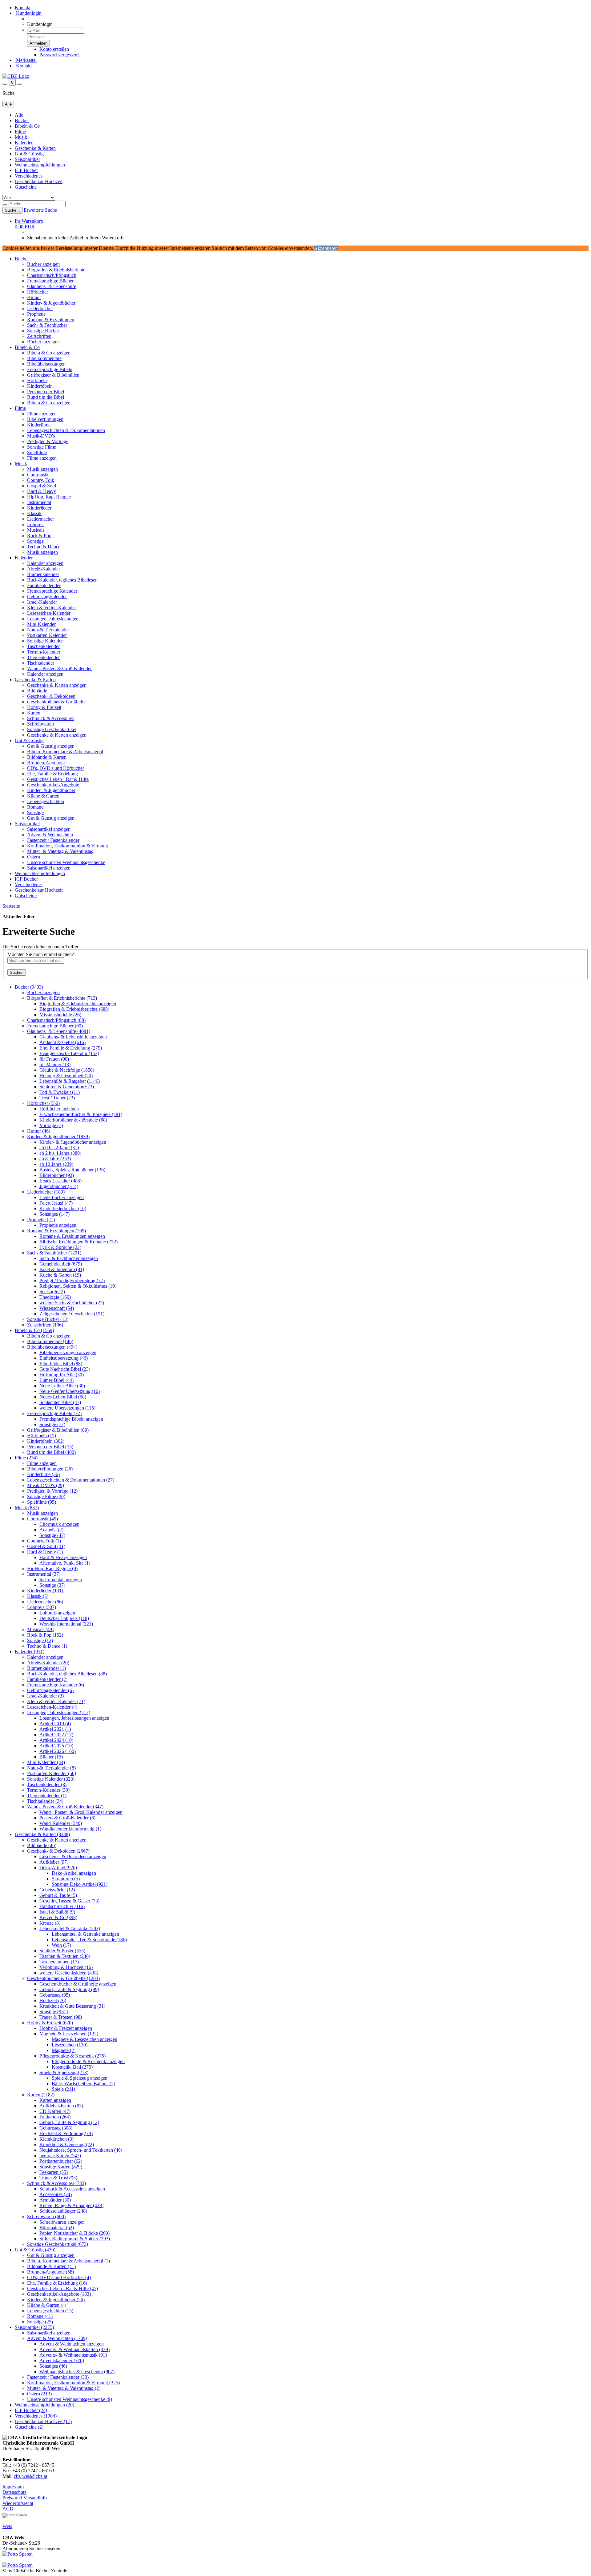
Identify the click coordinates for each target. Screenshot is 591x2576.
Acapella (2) (51, 1530)
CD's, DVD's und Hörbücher (56, 768)
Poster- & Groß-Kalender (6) (67, 1818)
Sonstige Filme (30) (46, 1496)
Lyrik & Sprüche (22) (60, 1247)
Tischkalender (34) (45, 1801)
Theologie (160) (55, 1297)
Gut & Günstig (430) (35, 2250)
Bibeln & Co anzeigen (49, 353)
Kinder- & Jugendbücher (51, 303)
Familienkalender (44, 585)
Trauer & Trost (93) (58, 2178)
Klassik (34, 513)
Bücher (22, 120)
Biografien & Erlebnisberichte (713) (62, 998)
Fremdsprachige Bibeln (50, 369)
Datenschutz (14, 2492)
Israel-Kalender (42, 602)
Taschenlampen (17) (59, 1962)
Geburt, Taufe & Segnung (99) (69, 1989)
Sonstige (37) (52, 1585)
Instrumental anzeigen (61, 1580)
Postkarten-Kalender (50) (52, 1773)
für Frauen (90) (54, 1059)
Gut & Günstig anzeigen (51, 746)
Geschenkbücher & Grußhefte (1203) (63, 1978)
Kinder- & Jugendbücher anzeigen (73, 1142)
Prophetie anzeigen (58, 1225)
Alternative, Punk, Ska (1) (65, 1563)
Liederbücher (40, 308)
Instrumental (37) (44, 1574)
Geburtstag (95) (55, 1995)
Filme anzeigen (42, 414)
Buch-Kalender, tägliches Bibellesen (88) (67, 1674)
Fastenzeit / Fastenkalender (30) (58, 2377)
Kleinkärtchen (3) (56, 2139)
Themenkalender (43, 657)
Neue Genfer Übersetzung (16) (70, 1391)
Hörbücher (38, 292)
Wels (7, 2526)
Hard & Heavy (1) (45, 1552)
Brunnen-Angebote (46, 763)
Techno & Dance (44, 547)
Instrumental (39, 502)
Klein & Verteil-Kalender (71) (56, 1701)
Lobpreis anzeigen (57, 1613)
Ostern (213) (39, 2394)
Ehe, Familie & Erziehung (52, 774)
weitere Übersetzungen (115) (67, 1408)
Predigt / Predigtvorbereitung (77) (72, 1280)
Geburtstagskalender (47, 596)
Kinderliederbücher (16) (63, 1208)
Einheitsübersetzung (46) (64, 1358)
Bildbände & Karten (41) (51, 2266)
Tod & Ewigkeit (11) (60, 1092)
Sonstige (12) (40, 1640)
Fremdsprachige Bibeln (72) (54, 1413)
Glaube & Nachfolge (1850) (67, 1070)
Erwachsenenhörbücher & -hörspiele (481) (81, 1114)
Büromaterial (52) (57, 2228)
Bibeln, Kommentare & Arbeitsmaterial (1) (68, 2261)
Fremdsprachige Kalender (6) (56, 1685)
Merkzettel (26, 60)
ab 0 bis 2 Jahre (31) (59, 1148)
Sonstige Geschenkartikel (52, 729)
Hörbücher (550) (43, 1103)
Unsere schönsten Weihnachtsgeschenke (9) (70, 2399)
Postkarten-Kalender (47, 635)
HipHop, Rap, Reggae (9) (52, 1568)
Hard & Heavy (42, 491)
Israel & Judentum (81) (62, 1269)
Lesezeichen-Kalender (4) (52, 1707)
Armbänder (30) (55, 2200)
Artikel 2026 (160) (58, 1751)
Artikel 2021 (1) (55, 1729)
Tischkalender (41, 663)
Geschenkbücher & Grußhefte (56, 702)
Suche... (12, 210)
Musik (21, 137)
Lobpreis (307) (42, 1607)
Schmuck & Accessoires (51, 718)
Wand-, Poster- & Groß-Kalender (59, 668)
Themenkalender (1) (47, 1796)
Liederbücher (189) (46, 1192)
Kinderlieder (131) (45, 1591)
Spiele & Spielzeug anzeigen (80, 2078)
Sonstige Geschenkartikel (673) (58, 2244)
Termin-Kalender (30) (48, 1790)
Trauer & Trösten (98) (61, 2017)
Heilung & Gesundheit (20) (66, 1076)
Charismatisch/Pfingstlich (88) (56, 1020)
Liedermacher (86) (45, 1602)
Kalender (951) (30, 1652)
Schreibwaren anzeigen (62, 2222)
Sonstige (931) (54, 2012)
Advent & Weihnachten (50, 835)
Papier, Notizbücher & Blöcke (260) (74, 2233)
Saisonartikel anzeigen (49, 829)
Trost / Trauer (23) (57, 1098)
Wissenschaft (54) (57, 1308)
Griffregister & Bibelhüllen (53, 375)
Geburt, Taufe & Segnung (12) (69, 2122)
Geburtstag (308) (56, 2128)
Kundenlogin (28, 13)
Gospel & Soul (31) (46, 1546)
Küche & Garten (43, 796)
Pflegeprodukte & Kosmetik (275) (72, 2056)
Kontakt (23, 8)
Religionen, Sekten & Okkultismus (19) (78, 1286)
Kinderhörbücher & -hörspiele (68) (73, 1120)
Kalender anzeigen (45, 563)
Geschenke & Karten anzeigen (57, 685)
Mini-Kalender (41, 624)
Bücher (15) (51, 1757)
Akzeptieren (326, 248)
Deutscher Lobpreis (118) (64, 1618)
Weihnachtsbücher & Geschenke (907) (77, 2372)
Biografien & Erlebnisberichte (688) (74, 1009)
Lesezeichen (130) (70, 2045)
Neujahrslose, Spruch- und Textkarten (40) (81, 2150)
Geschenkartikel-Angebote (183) (59, 2294)
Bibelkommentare (44, 358)
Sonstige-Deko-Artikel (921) (80, 1884)
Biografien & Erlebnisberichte (56, 270)
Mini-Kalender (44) (46, 1762)
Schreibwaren (40, 724)
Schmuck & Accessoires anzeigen (72, 2189)
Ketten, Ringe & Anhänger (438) (71, 2205)
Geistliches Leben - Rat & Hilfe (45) (62, 2288)
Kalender (24, 143)
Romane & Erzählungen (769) (56, 1231)
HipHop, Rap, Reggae (49, 497)
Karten (34, 713)
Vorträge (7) (51, 1125)
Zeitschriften (39, 336)
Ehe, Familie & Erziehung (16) (57, 2283)
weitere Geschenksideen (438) (69, 1973)
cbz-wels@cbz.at (30, 2476)
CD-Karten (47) (55, 2111)
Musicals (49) (40, 1629)
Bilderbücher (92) (57, 1175)
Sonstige (35, 541)
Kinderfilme (39, 425)
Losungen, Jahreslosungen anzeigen (74, 1718)
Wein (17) (61, 1945)
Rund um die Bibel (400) (51, 1452)
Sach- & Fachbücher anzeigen (69, 1258)
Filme (20, 132)
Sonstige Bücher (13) (48, 1319)
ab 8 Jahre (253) (55, 1159)
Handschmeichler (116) (62, 1906)
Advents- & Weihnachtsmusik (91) (73, 2355)
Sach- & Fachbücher (47, 325)
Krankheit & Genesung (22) (67, 2144)
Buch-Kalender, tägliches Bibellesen (62, 580)
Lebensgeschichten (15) (50, 2311)
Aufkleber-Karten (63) (61, 2106)
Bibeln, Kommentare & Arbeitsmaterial (65, 752)
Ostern (34, 857)
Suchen (17, 972)
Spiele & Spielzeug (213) (64, 2072)
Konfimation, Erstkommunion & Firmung (68, 846)
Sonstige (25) (40, 2322)
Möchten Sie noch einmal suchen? (41, 954)
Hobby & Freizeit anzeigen (66, 2028)
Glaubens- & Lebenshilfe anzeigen (73, 1037)
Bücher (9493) (29, 987)
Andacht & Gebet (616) (62, 1042)
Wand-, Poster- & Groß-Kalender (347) (65, 1807)
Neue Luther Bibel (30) (62, 1386)
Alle (19, 115)
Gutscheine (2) (29, 2427)
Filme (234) (26, 1458)
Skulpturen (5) (66, 1879)
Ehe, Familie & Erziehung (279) (71, 1048)
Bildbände (37, 691)
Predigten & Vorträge (48, 441)
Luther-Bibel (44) (56, 1380)
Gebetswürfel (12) (57, 1890)
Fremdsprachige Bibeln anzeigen (71, 1419)
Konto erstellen (54, 49)
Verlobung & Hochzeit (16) (66, 1967)
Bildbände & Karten (47, 757)
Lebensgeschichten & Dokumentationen (66, 430)
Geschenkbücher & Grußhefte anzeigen (78, 1984)
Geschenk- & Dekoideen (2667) (58, 1851)
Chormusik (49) (42, 1519)
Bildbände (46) (42, 1845)
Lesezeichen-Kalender (49, 613)
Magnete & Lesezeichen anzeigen (84, 2039)
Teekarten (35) (54, 2172)
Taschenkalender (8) (47, 1784)
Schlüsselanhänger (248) (63, 2211)
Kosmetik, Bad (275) (72, 2067)
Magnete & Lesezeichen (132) (69, 2034)
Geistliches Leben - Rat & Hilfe (58, 779)
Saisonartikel (27, 159)
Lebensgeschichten (46, 801)
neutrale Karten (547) (60, 2156)
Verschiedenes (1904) (36, 2416)
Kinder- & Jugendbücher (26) (56, 2300)
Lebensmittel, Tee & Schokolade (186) (89, 1940)
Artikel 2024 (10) (56, 1740)
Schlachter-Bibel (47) (60, 1402)
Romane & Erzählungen (51, 320)
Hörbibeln (37, 380)
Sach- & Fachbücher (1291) (54, 1253)
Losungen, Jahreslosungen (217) (59, 1712)
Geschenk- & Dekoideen (51, 696)
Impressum (13, 2487)
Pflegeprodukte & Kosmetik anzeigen (88, 2061)
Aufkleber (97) (54, 1862)
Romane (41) (40, 2316)
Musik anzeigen (42, 469)
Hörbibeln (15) (42, 1436)
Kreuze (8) (50, 1923)
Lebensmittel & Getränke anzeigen (85, 1934)
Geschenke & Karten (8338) (42, 1834)
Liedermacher (40, 519)
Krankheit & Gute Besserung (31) (72, 2006)
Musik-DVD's (41, 436)
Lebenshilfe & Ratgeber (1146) (70, 1081)
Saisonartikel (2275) (34, 2327)
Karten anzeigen (55, 2100)
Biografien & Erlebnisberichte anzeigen (78, 1004)
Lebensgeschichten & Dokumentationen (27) (71, 1480)
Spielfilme (37, 452)
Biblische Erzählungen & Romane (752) (78, 1242)
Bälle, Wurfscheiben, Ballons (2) (83, 2084)
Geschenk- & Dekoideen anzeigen (73, 1856)
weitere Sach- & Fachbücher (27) (72, 1303)
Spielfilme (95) (42, 1502)
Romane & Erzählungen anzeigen (72, 1236)
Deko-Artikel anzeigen (74, 1873)
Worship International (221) (66, 1624)
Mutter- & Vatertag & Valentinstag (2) (64, 2388)
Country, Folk (41, 480)
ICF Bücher (26, 170)
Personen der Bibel (46, 392)
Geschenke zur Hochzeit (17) (43, 2421)
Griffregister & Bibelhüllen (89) (58, 1430)
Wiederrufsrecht (18, 2503)
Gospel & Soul (42, 486)
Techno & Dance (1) (47, 1646)
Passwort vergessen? (59, 55)
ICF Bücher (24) (31, 2410)
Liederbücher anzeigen (62, 1197)
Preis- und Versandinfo (25, 2498)
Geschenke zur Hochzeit (39, 181)
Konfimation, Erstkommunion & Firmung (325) (73, 2383)
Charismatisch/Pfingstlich (52, 275)
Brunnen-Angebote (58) (50, 2272)
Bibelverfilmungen (45, 419)
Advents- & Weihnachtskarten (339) (74, 2349)
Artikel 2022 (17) (56, 1735)
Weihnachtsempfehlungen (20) (44, 2405)
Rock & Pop (39, 536)
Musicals (36, 530)
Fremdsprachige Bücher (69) (55, 1026)
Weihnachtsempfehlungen (40, 165)
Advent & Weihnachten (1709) (57, 2338)
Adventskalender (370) (62, 2360)
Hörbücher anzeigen (59, 1109)
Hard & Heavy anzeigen (63, 1557)
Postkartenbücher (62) (61, 2161)
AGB (8, 2509)
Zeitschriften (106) (45, 1325)
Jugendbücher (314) (59, 1186)
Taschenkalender (43, 646)
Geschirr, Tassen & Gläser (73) (69, 1901)
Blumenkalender (43, 574)
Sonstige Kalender (45, 641)
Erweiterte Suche (40, 210)
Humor (34, 297)
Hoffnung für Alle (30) (62, 1375)
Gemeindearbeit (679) (61, 1264)
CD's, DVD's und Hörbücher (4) (59, 2277)
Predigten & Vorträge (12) (52, 1491)
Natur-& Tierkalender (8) (51, 1768)
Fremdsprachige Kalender (52, 591)
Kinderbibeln (40, 386)
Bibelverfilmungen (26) (50, 1469)
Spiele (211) (63, 2089)
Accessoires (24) (56, 2194)
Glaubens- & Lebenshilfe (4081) (59, 1031)
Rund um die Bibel (46, 397)
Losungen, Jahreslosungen (53, 619)
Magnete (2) (64, 2050)
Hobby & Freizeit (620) (50, 2023)
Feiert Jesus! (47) (56, 1203)
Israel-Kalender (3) (45, 1696)
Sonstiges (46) (53, 2366)
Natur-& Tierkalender (48, 630)
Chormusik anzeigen (59, 1524)
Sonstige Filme (42, 447)
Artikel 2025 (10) (56, 1746)
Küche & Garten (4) (47, 2305)
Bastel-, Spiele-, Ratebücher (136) (72, 1170)
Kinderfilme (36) (43, 1474)
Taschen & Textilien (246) (65, 1956)
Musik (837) (27, 1508)
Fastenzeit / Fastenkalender (53, 840)
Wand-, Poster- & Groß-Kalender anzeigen (81, 1812)
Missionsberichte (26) (60, 1015)
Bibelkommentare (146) (50, 1341)
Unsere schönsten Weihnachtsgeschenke (66, 862)
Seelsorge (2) (52, 1292)
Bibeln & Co (27, 126)
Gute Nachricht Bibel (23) (65, 1369)
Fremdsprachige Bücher (50, 281)
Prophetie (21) (41, 1220)
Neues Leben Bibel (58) (63, 1397)
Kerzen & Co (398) (58, 1917)
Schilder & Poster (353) (62, 1951)
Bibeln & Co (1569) (34, 1330)
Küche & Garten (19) (60, 1275)
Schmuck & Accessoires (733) (56, 2183)
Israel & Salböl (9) (57, 1912)
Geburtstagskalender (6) (50, 1690)
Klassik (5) (38, 1596)
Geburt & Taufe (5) (58, 1895)
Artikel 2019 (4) (55, 1724)
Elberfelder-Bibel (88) (61, 1364)
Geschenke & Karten (35, 148)
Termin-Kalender (44, 652)
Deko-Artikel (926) (58, 1868)
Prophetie (36, 314)
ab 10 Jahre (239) (56, 1164)
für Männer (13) (55, 1064)
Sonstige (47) (52, 1535)
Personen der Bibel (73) (50, 1447)
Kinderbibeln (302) (46, 1441)
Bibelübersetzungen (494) (52, 1347)
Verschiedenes (29, 176)
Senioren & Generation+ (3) (67, 1087)
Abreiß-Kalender (44, 569)
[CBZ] (16, 76)
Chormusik (38, 475)
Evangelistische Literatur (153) (69, 1053)
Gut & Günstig (29, 154)
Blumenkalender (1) (46, 1668)
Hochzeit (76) (53, 2000)
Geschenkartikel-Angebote (53, 785)
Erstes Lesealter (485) (60, 1181)
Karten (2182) (41, 2095)
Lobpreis (36, 524)
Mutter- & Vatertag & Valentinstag (60, 851)
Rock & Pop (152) (45, 1635)
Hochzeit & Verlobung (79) (66, 2133)
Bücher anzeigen (43, 264)
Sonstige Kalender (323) (51, 1779)
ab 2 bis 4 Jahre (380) (60, 1153)
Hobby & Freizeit (44, 707)
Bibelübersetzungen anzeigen (68, 1352)
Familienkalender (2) (47, 1679)
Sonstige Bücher (43, 331)
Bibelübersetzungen (46, 364)
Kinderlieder (39, 508)
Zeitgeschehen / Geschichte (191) (72, 1314)
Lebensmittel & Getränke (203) (70, 1928)
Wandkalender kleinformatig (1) (70, 1829)
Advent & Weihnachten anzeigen (72, 2344)
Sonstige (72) (52, 1424)
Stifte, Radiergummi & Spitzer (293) (75, 2239)
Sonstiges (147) (54, 1214)
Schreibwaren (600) (46, 2216)
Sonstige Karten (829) (61, 2167)
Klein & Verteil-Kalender (52, 608)
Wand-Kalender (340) (61, 1823)
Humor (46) (39, 1131)
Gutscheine (26, 187)
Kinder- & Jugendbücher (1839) (58, 1136)
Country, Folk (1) (44, 1541)
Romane (35, 807)
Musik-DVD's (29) (46, 1485)
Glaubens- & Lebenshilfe (52, 286)
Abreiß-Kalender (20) (48, 1663)
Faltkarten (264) (55, 2117)
